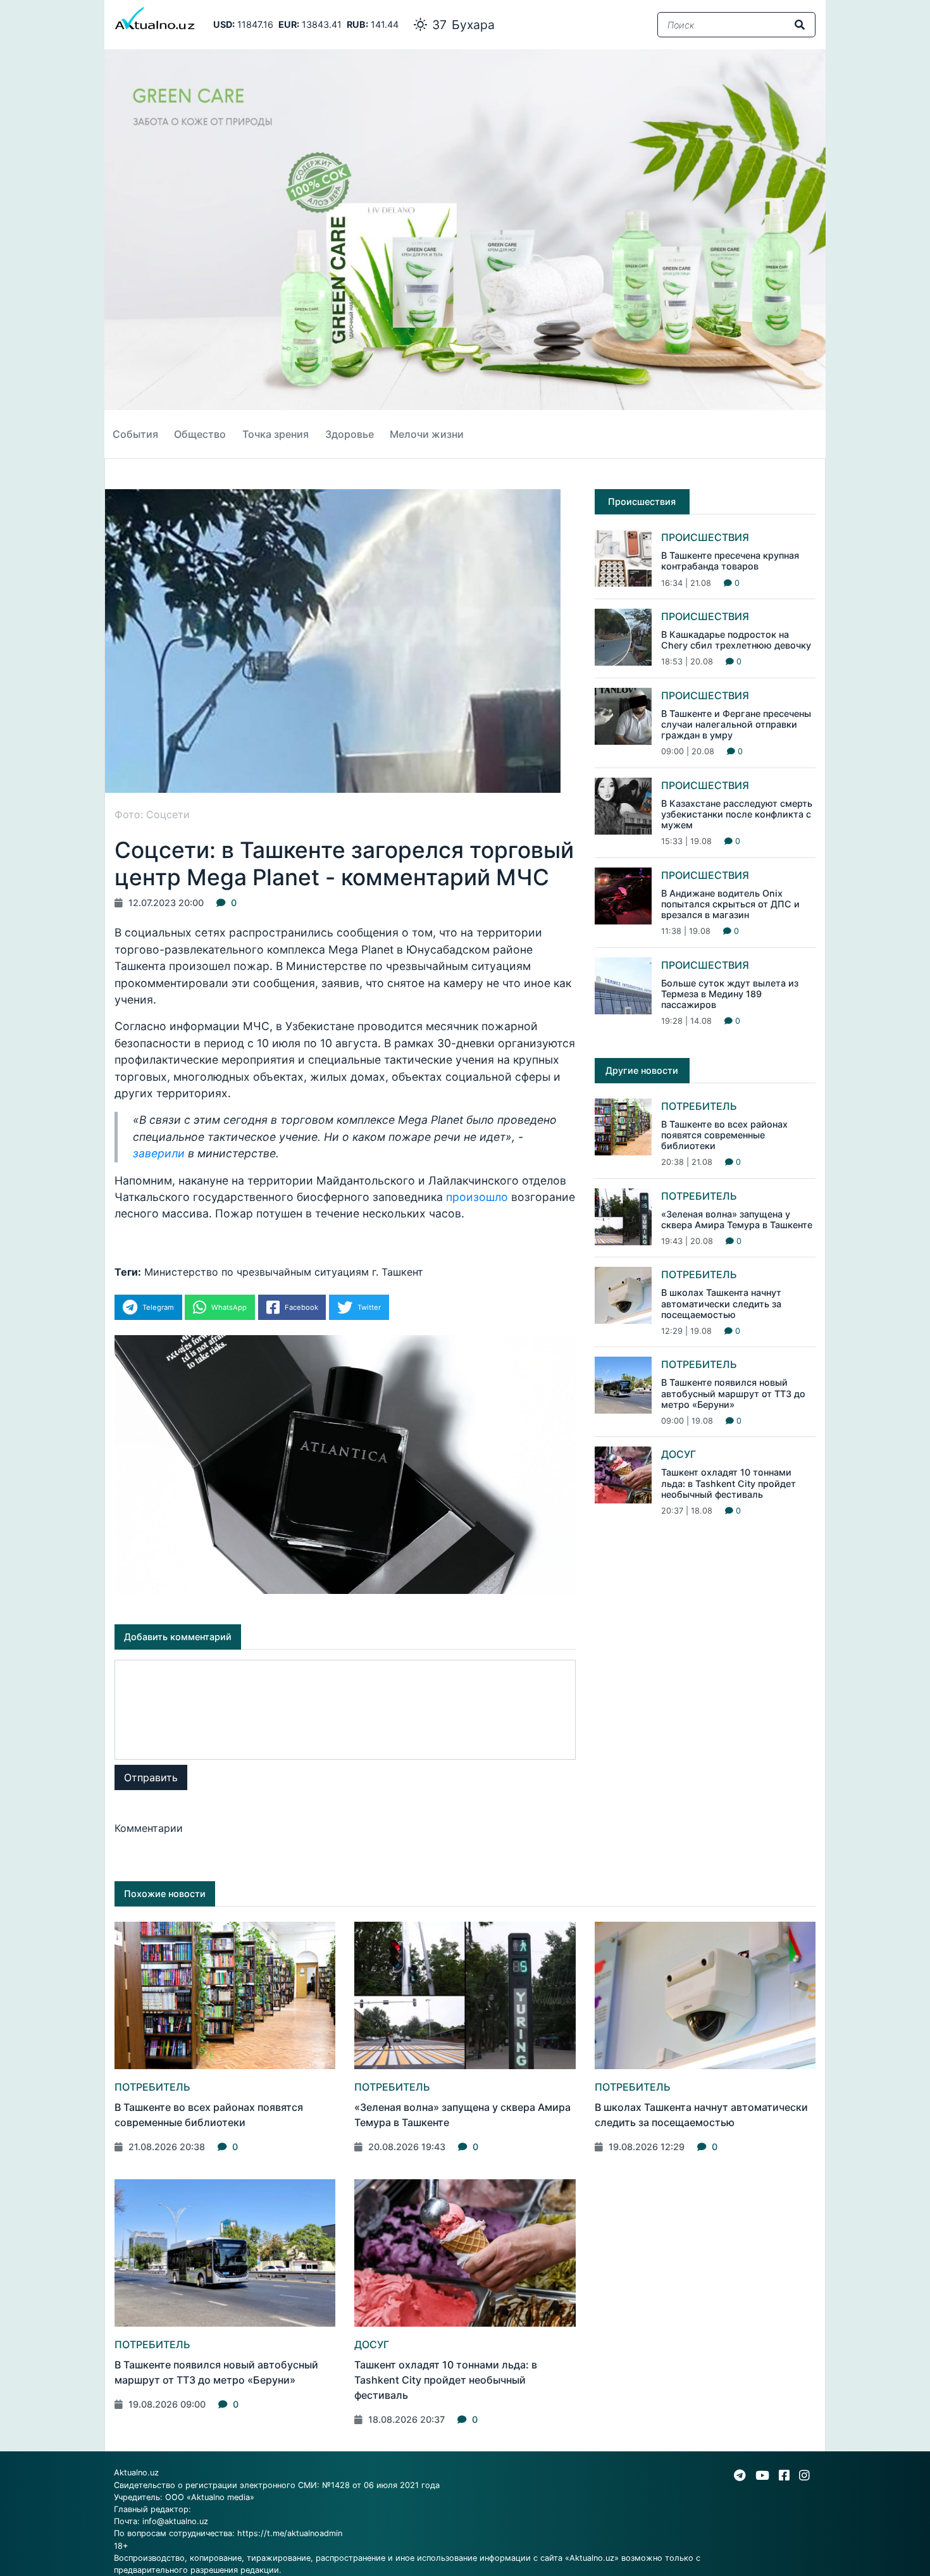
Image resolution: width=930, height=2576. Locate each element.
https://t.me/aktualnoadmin (290, 2533)
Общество (200, 434)
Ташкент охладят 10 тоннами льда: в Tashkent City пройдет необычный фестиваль (728, 1483)
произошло (477, 1197)
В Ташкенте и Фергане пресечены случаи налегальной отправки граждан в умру (736, 725)
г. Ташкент (398, 1272)
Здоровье (350, 434)
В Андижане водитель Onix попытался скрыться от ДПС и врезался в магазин (730, 904)
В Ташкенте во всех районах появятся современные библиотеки (724, 1135)
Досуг (679, 1454)
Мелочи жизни (427, 434)
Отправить (151, 1777)
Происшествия (705, 537)
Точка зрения (276, 434)
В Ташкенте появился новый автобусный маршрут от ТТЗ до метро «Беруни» (733, 1393)
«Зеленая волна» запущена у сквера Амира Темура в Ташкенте (737, 1219)
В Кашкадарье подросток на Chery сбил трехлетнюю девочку (736, 640)
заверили (159, 1153)
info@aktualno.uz (175, 2521)
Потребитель (699, 1106)
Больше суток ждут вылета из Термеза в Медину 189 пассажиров (730, 994)
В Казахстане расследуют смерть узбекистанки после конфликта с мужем (737, 814)
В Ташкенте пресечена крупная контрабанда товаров (730, 561)
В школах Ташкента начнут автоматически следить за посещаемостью (721, 1304)
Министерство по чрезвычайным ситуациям (257, 1272)
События (135, 434)
